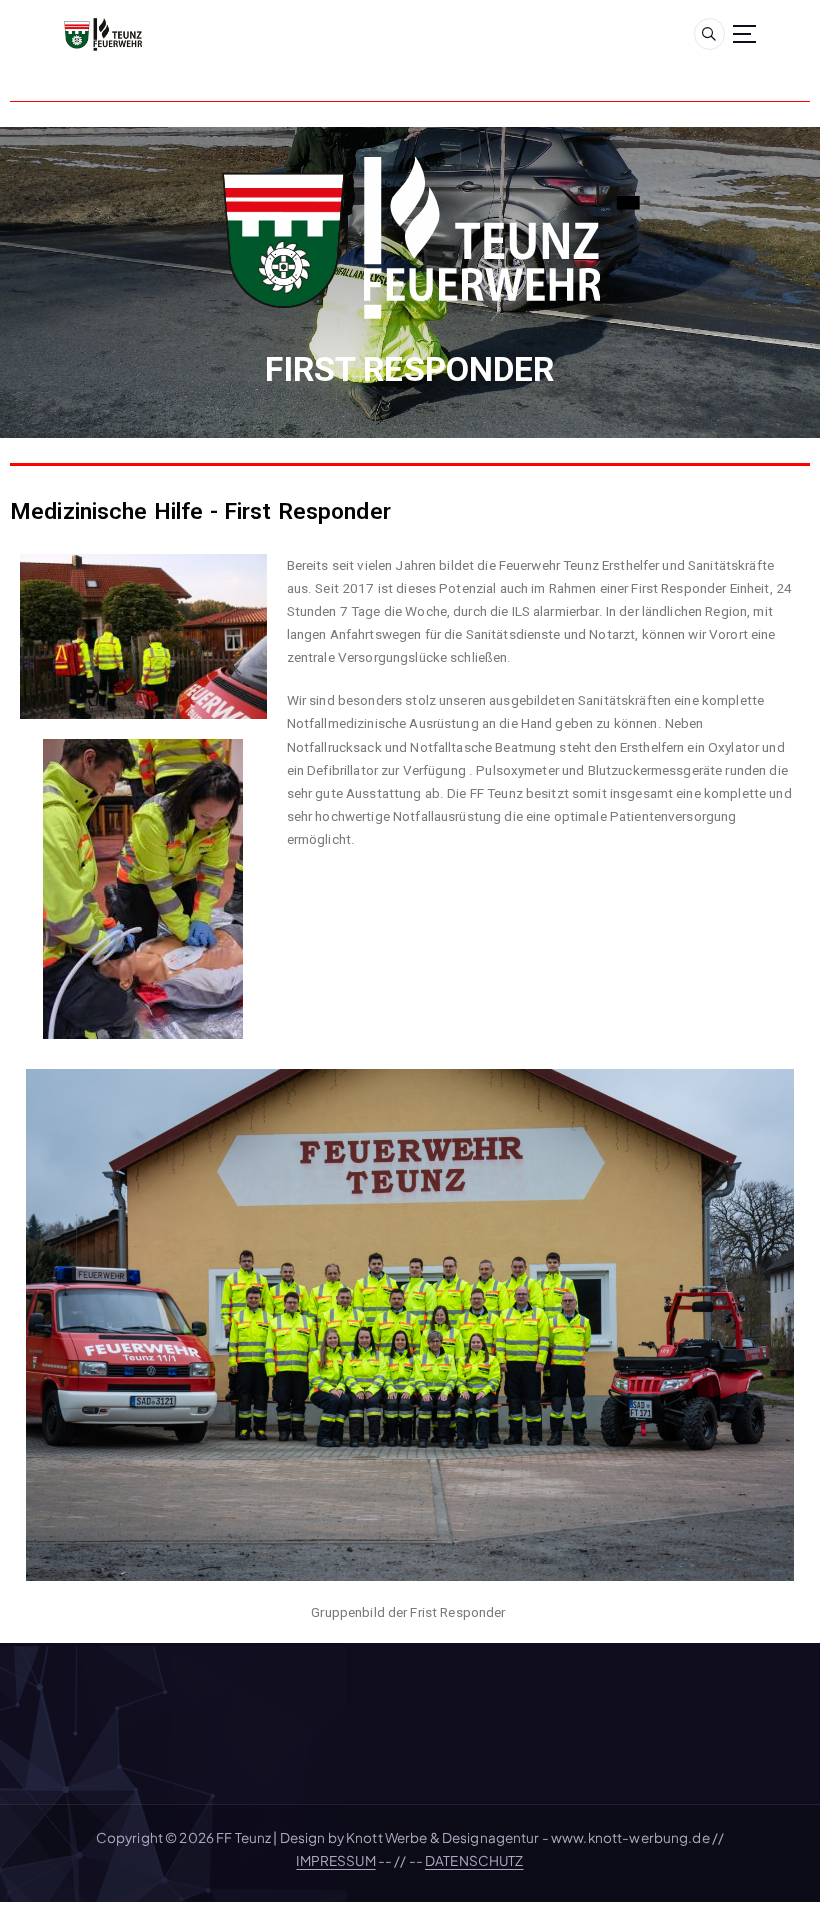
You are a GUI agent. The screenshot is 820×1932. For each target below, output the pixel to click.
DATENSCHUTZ (474, 1860)
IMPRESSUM (335, 1860)
